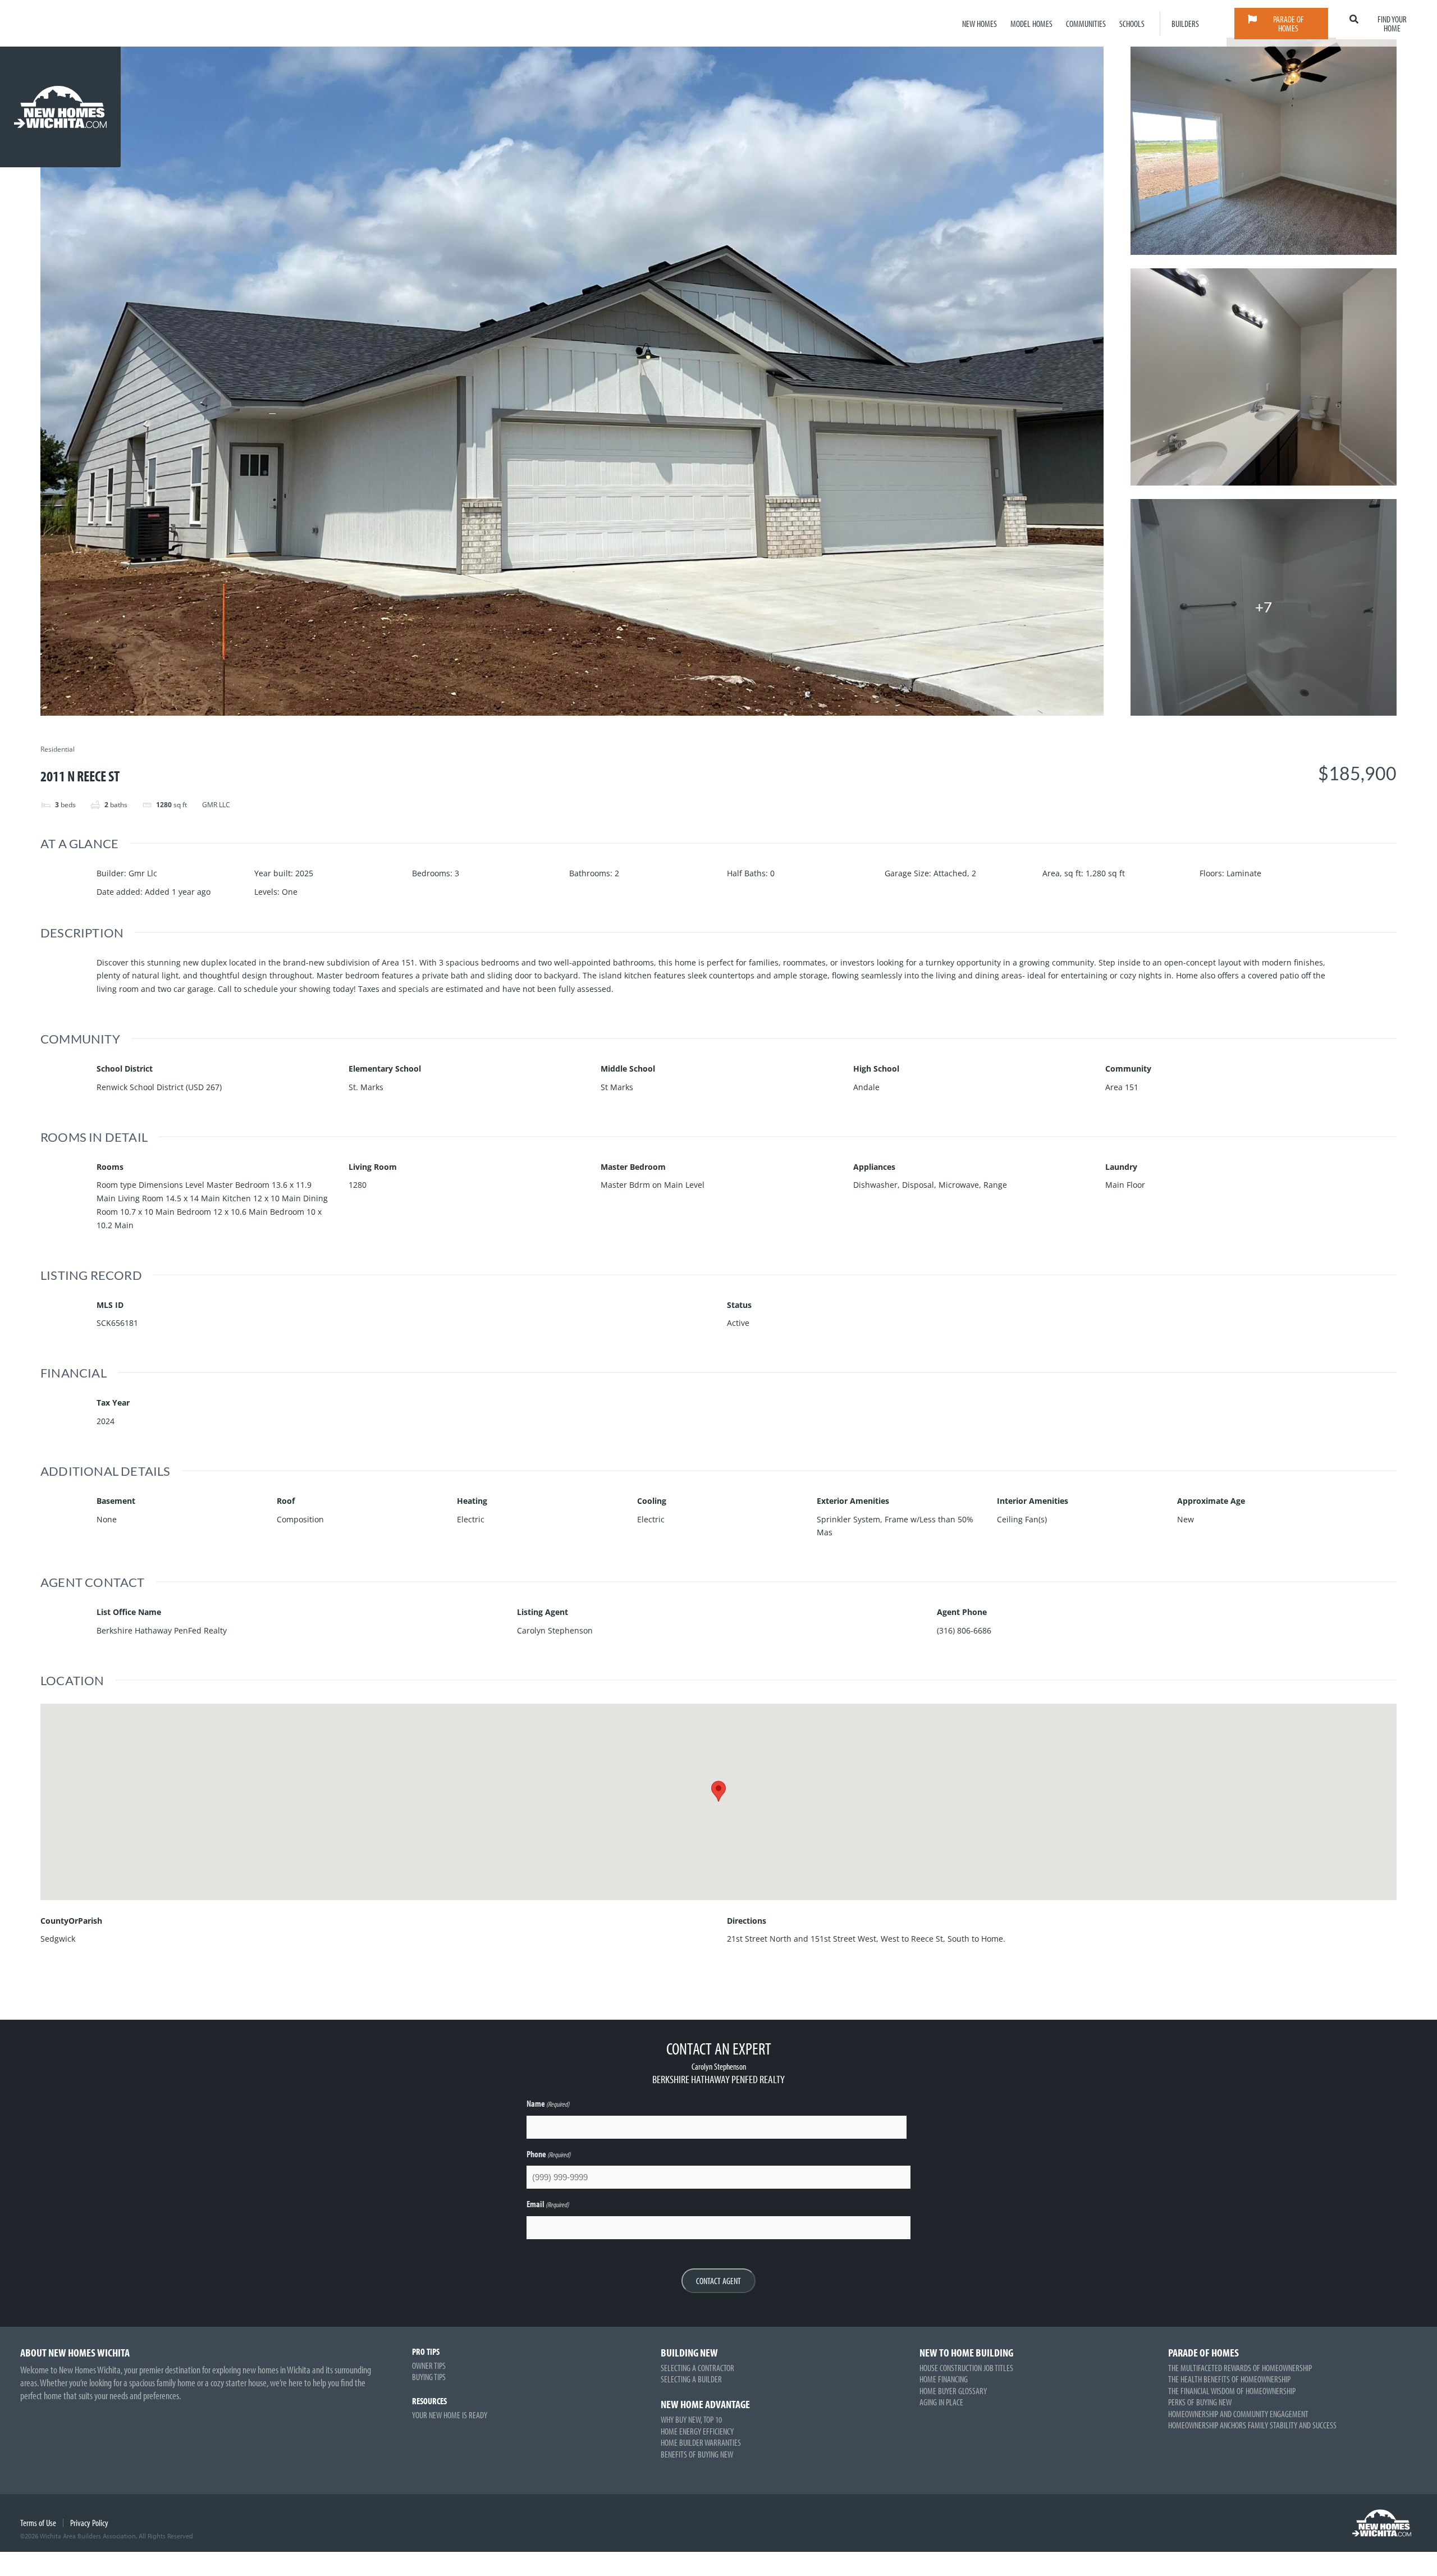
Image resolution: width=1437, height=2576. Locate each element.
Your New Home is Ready (450, 2415)
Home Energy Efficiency (697, 2431)
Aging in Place (941, 2402)
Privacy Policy (89, 2523)
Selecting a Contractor (697, 2368)
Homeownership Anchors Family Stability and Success (1252, 2425)
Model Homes (1031, 24)
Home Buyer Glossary (953, 2391)
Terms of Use (38, 2523)
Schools (1132, 24)
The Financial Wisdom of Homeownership (1232, 2391)
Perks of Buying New (1200, 2402)
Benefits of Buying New (697, 2454)
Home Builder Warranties (701, 2442)
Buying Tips (429, 2377)
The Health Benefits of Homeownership (1229, 2379)
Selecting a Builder (691, 2379)
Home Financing (944, 2379)
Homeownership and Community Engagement (1238, 2414)
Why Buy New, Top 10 (691, 2419)
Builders (1185, 24)
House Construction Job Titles (966, 2368)
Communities (1086, 24)
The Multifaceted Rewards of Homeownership (1240, 2368)
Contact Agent (718, 2281)
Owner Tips (429, 2365)
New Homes (980, 24)
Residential (58, 750)
